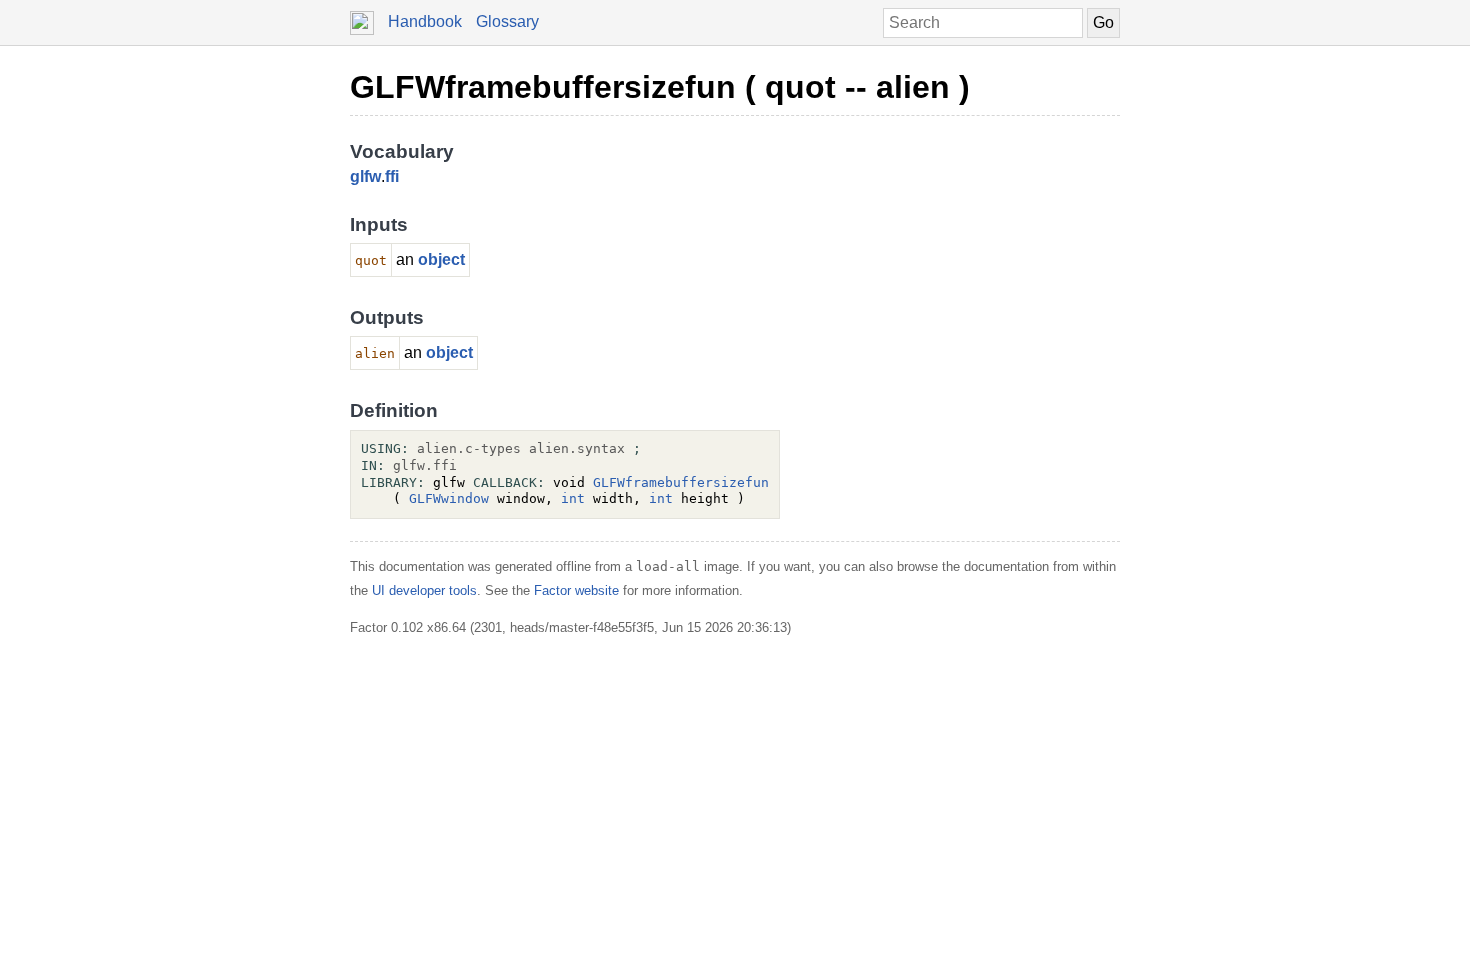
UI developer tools (424, 590)
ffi (392, 176)
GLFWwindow (449, 498)
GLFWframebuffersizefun (681, 482)
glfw (365, 176)
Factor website (576, 590)
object (441, 259)
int (573, 498)
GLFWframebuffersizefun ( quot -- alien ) (660, 87)
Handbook (425, 21)
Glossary (507, 21)
